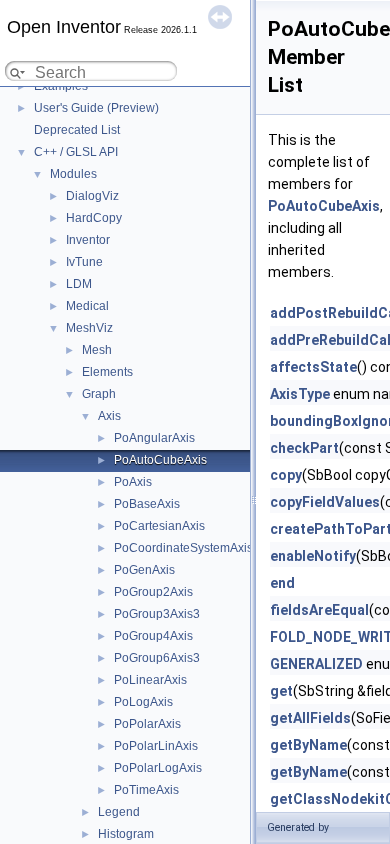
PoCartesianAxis (159, 526)
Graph (99, 394)
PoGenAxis (144, 570)
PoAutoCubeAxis (160, 460)
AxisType (300, 394)
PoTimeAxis (146, 790)
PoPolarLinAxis (156, 746)
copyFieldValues (325, 502)
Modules (73, 174)
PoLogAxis (143, 702)
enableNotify (313, 556)
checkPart (304, 448)
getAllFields (310, 718)
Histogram (126, 834)
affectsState (313, 367)
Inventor (88, 240)
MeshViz (89, 328)
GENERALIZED (316, 664)
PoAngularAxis (154, 438)
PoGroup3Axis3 (157, 614)
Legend (119, 812)
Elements (107, 372)
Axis (109, 416)
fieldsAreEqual (319, 610)
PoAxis (133, 482)
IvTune (84, 262)
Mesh (97, 350)
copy (286, 475)
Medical (87, 306)
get (281, 691)
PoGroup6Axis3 (157, 658)
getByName (308, 745)
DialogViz (92, 196)
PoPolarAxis (147, 724)
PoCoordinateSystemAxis (183, 548)
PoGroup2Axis (153, 592)
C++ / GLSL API (76, 152)
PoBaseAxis (147, 504)
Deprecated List (77, 130)
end (282, 583)
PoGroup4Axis (153, 636)
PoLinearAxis (150, 680)
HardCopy (94, 218)
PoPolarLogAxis (158, 768)
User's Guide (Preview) (96, 108)
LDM (79, 284)
